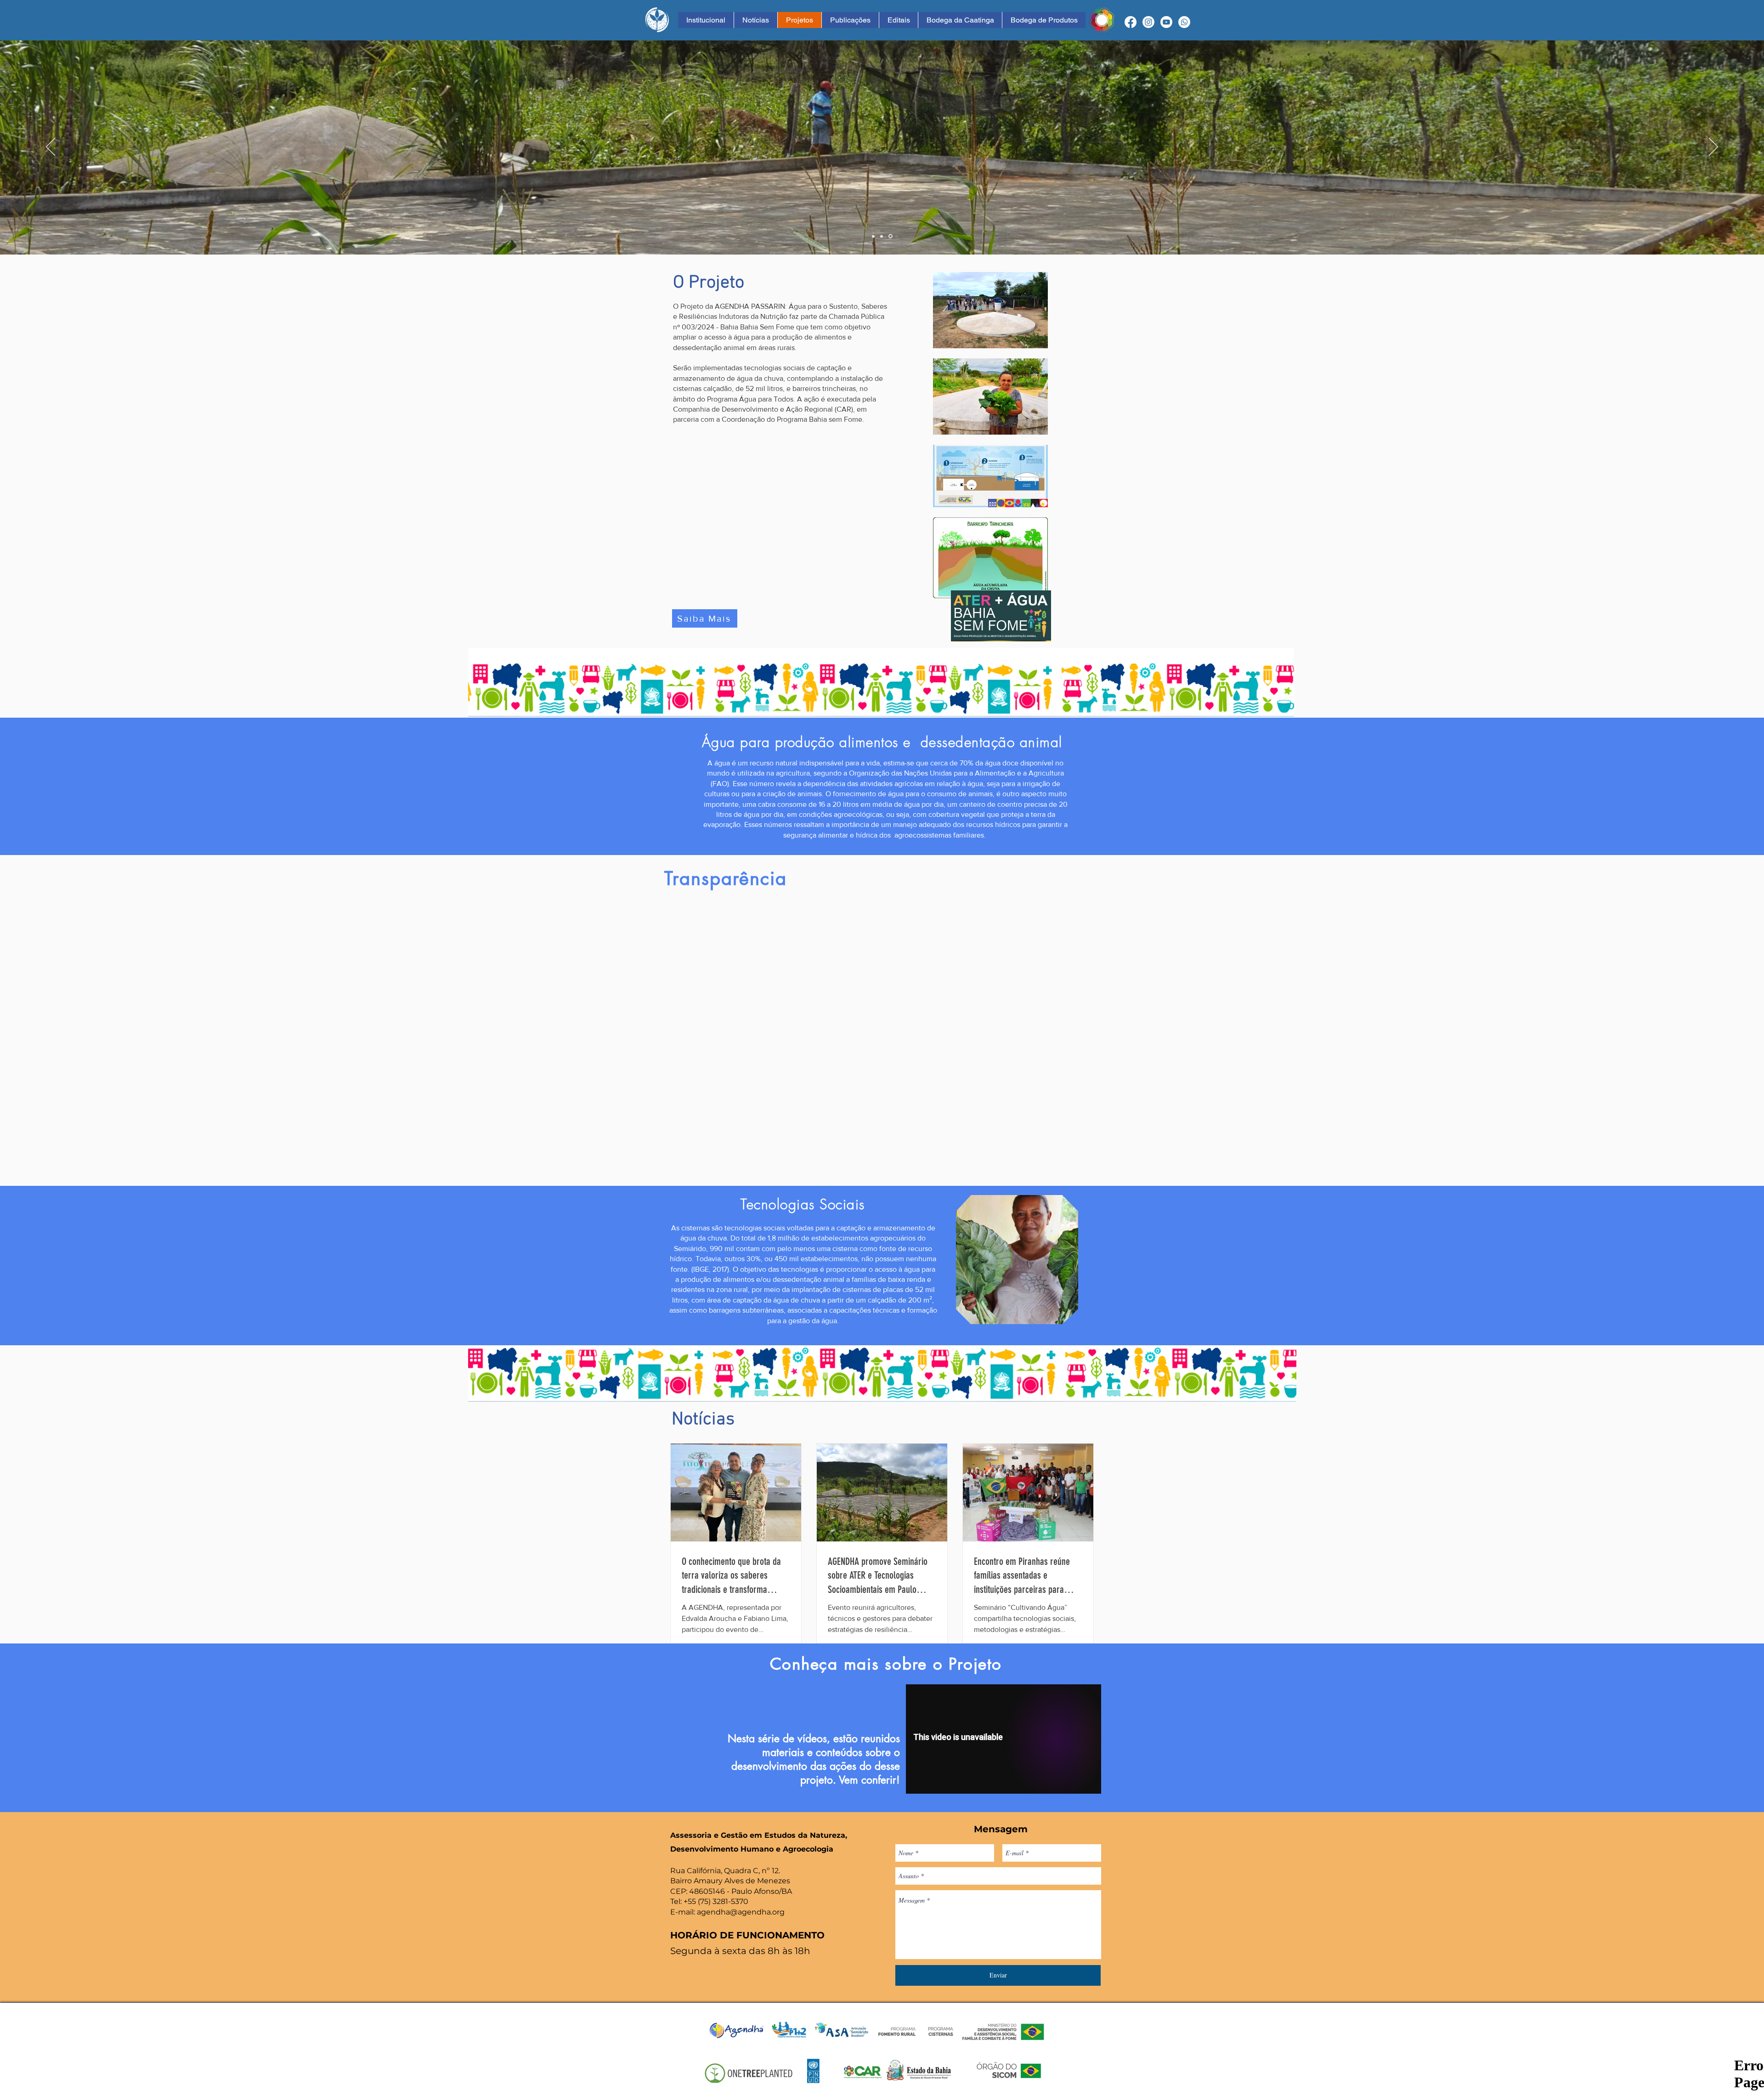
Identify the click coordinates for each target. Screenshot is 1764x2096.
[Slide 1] (873, 236)
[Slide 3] (891, 236)
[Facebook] (1131, 22)
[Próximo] (1713, 147)
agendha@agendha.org (741, 1912)
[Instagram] (1148, 22)
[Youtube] (1166, 22)
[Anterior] (51, 147)
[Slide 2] (882, 236)
